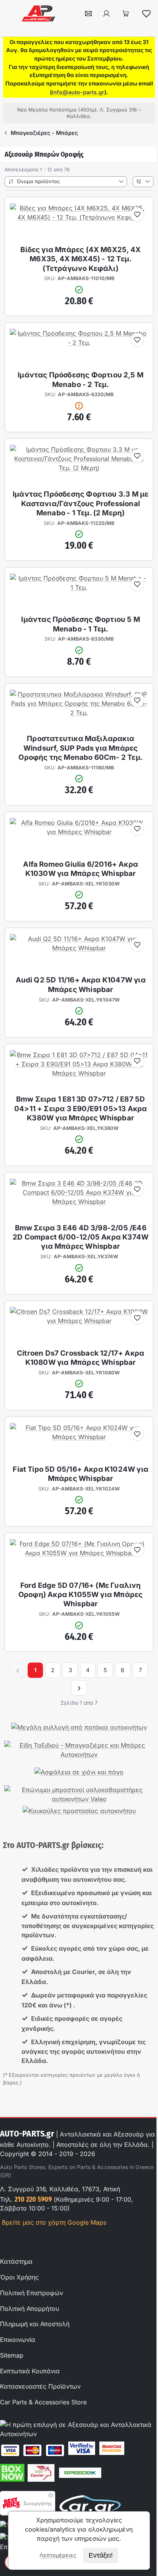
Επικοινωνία (18, 2340)
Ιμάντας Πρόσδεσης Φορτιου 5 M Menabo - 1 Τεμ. (80, 624)
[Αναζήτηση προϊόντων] (69, 13)
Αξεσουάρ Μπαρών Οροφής (44, 154)
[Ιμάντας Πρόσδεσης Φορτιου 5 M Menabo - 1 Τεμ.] (79, 587)
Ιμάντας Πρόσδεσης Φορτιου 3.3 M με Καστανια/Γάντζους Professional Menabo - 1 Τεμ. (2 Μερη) (81, 503)
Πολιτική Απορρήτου (30, 2309)
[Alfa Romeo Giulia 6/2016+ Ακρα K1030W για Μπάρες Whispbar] (79, 832)
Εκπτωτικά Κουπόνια (30, 2371)
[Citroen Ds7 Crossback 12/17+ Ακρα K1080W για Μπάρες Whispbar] (79, 1321)
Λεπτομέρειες (58, 2555)
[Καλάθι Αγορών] (126, 13)
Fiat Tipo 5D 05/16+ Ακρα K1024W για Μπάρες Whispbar (81, 1474)
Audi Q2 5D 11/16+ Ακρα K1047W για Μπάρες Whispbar (81, 985)
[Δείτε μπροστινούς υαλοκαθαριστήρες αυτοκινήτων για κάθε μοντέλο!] (79, 1794)
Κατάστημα (16, 2261)
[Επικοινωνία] (88, 13)
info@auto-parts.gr (78, 92)
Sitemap (12, 2355)
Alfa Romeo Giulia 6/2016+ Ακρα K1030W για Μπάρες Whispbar (81, 869)
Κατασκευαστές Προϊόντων (40, 2386)
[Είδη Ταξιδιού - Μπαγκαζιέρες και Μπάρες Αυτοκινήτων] (79, 1750)
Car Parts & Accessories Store (43, 2402)
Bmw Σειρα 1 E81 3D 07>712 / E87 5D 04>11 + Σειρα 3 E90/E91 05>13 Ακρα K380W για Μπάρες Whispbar (81, 1108)
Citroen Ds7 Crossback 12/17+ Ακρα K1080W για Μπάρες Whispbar (81, 1358)
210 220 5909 (33, 2199)
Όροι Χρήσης (19, 2277)
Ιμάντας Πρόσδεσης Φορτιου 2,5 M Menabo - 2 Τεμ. (81, 380)
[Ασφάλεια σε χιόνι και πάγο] (79, 1772)
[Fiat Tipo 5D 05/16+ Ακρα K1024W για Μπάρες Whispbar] (79, 1437)
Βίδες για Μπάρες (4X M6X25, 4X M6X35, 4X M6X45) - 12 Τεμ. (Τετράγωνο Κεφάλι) (81, 259)
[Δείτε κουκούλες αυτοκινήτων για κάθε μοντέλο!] (79, 1811)
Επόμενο (79, 1688)
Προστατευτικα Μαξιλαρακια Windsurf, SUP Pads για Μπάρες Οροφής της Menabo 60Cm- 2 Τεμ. (81, 748)
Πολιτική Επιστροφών (31, 2293)
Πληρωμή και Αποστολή (35, 2324)
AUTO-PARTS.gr (27, 2134)
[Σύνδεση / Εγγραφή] (106, 13)
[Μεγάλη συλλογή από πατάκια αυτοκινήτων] (79, 1727)
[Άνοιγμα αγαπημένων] (146, 13)
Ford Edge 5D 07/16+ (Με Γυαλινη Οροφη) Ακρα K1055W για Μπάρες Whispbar (81, 1595)
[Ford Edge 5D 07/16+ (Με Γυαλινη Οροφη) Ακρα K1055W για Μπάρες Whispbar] (79, 1553)
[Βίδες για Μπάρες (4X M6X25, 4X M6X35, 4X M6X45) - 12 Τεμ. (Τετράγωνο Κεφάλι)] (79, 217)
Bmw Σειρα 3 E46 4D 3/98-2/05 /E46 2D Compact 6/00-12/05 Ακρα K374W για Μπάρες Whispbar (81, 1237)
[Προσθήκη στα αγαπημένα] (137, 215)
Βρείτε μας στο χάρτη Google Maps (53, 2222)
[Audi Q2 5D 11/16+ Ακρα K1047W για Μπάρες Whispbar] (79, 948)
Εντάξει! (101, 2555)
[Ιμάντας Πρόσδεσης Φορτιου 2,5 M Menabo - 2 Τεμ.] (79, 343)
